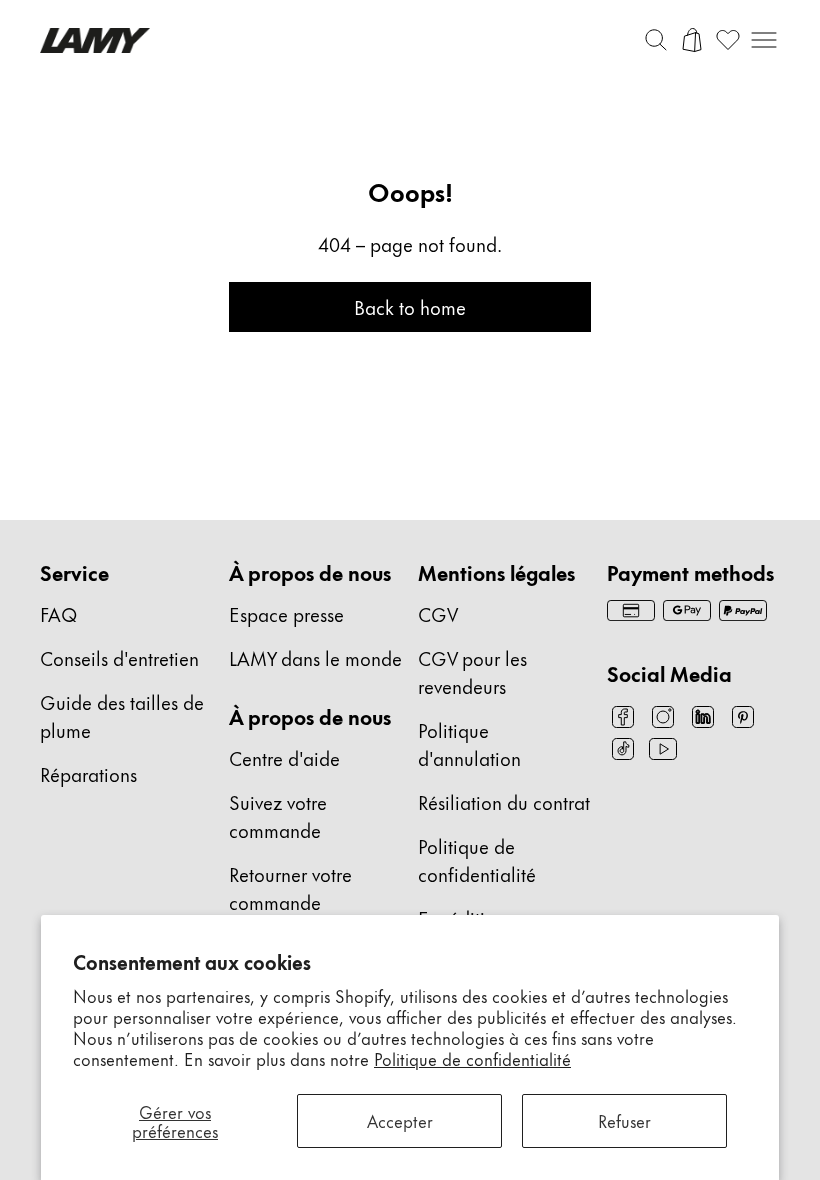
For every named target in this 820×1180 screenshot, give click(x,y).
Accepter (400, 1120)
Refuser (624, 1120)
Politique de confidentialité (472, 1058)
